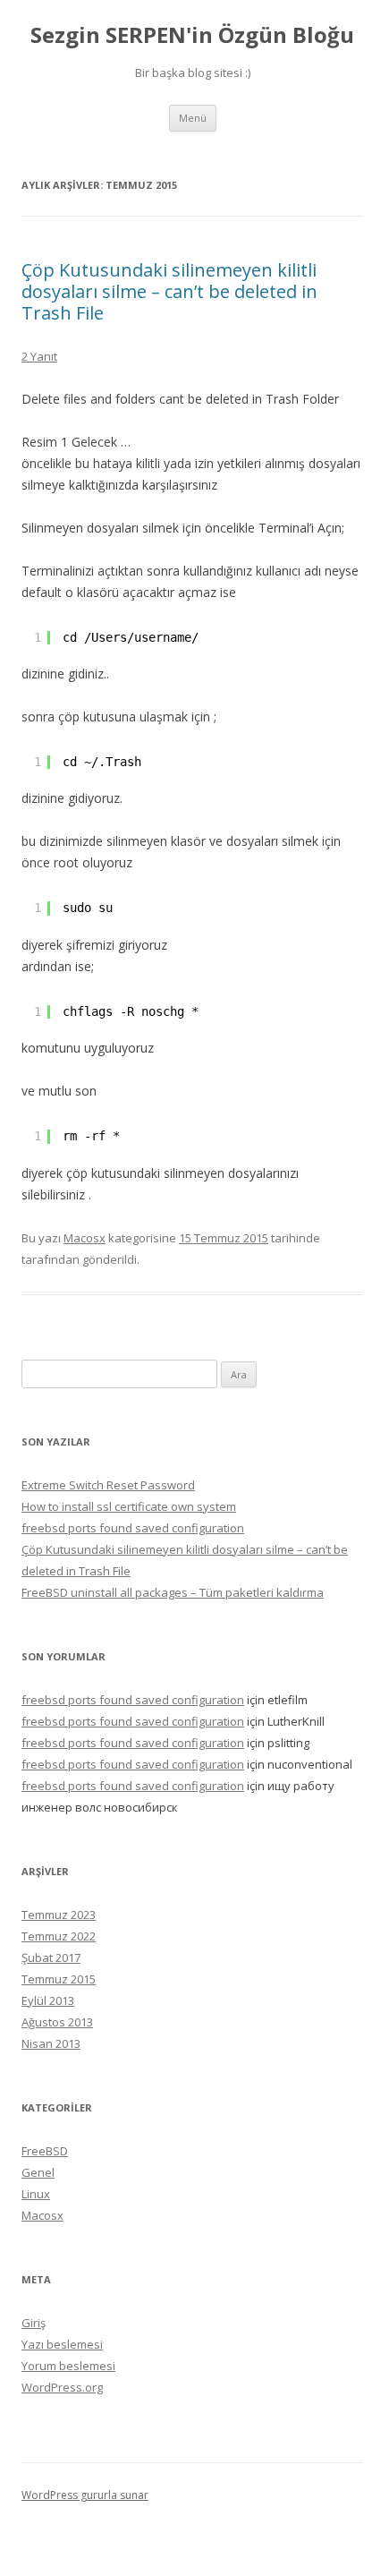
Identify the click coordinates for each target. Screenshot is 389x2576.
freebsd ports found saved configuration (133, 1528)
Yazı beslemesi (62, 2344)
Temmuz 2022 (59, 1936)
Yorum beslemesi (68, 2366)
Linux (36, 2194)
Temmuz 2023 (59, 1915)
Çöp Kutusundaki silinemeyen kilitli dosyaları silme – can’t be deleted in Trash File (169, 291)
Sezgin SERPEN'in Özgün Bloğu (192, 35)
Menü (193, 118)
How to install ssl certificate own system (129, 1506)
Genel (38, 2172)
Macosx (85, 1238)
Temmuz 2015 (59, 1979)
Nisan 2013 (51, 2043)
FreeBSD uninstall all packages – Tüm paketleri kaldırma (173, 1592)
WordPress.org (62, 2387)
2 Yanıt (39, 356)
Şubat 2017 (51, 1958)
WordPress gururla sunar (85, 2495)
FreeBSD (45, 2151)
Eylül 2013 (48, 2000)
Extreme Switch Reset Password (108, 1485)
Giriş (34, 2323)
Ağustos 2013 (57, 2022)
